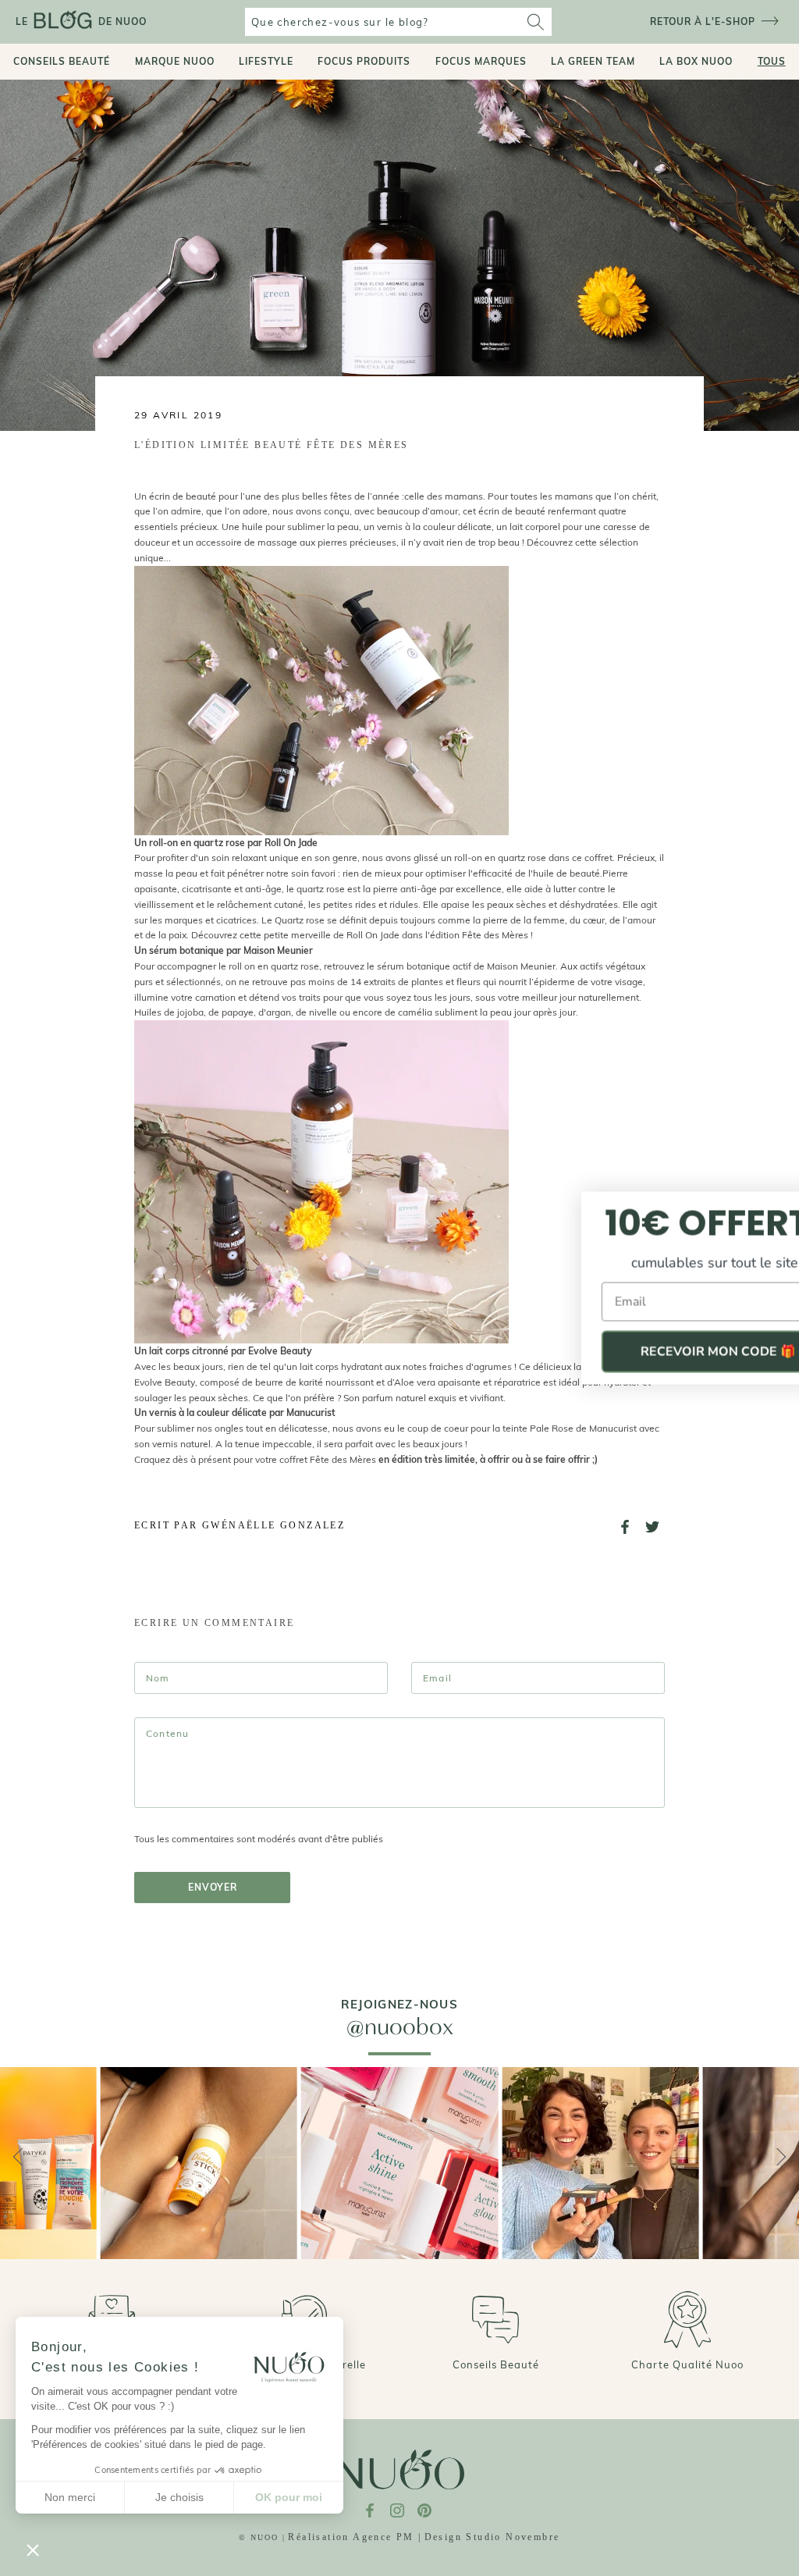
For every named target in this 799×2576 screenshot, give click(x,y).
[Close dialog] (769, 1206)
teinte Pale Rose (539, 1428)
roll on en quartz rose (274, 966)
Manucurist (613, 1428)
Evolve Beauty (165, 1382)
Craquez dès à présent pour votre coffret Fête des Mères (255, 1459)
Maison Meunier (521, 966)
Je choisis (179, 2497)
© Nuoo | (262, 2537)
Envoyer (213, 1887)
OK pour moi (289, 2497)
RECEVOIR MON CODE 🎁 (647, 1352)
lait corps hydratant (341, 1366)
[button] (33, 2549)
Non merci (70, 2497)
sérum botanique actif (425, 966)
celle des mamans (444, 496)
